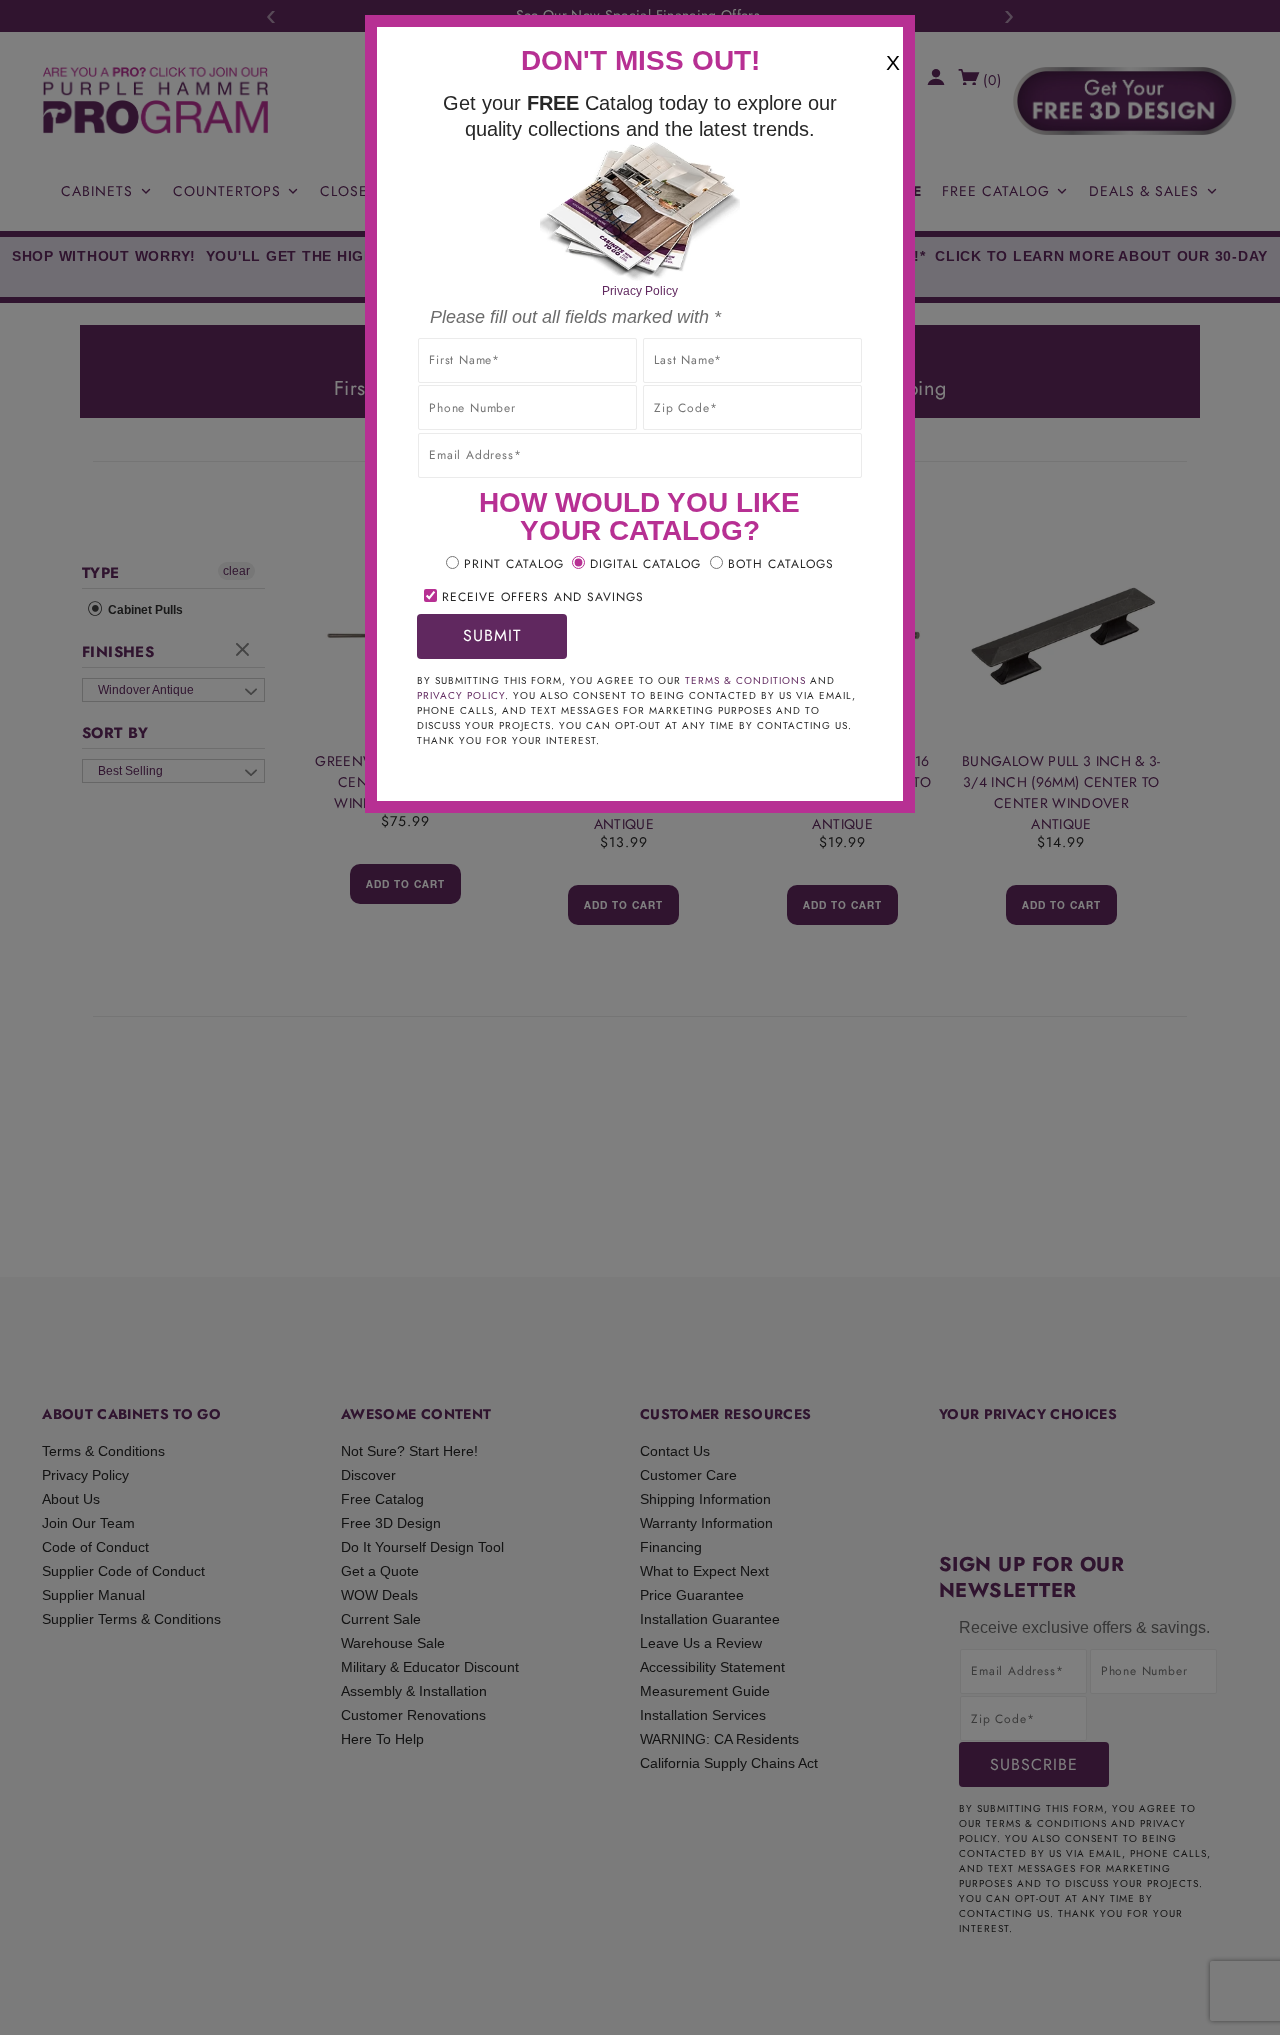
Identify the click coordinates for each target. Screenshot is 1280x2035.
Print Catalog (514, 564)
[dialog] (640, 1017)
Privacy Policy (640, 291)
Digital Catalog (645, 564)
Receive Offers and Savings (543, 597)
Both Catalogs (781, 564)
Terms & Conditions (745, 680)
